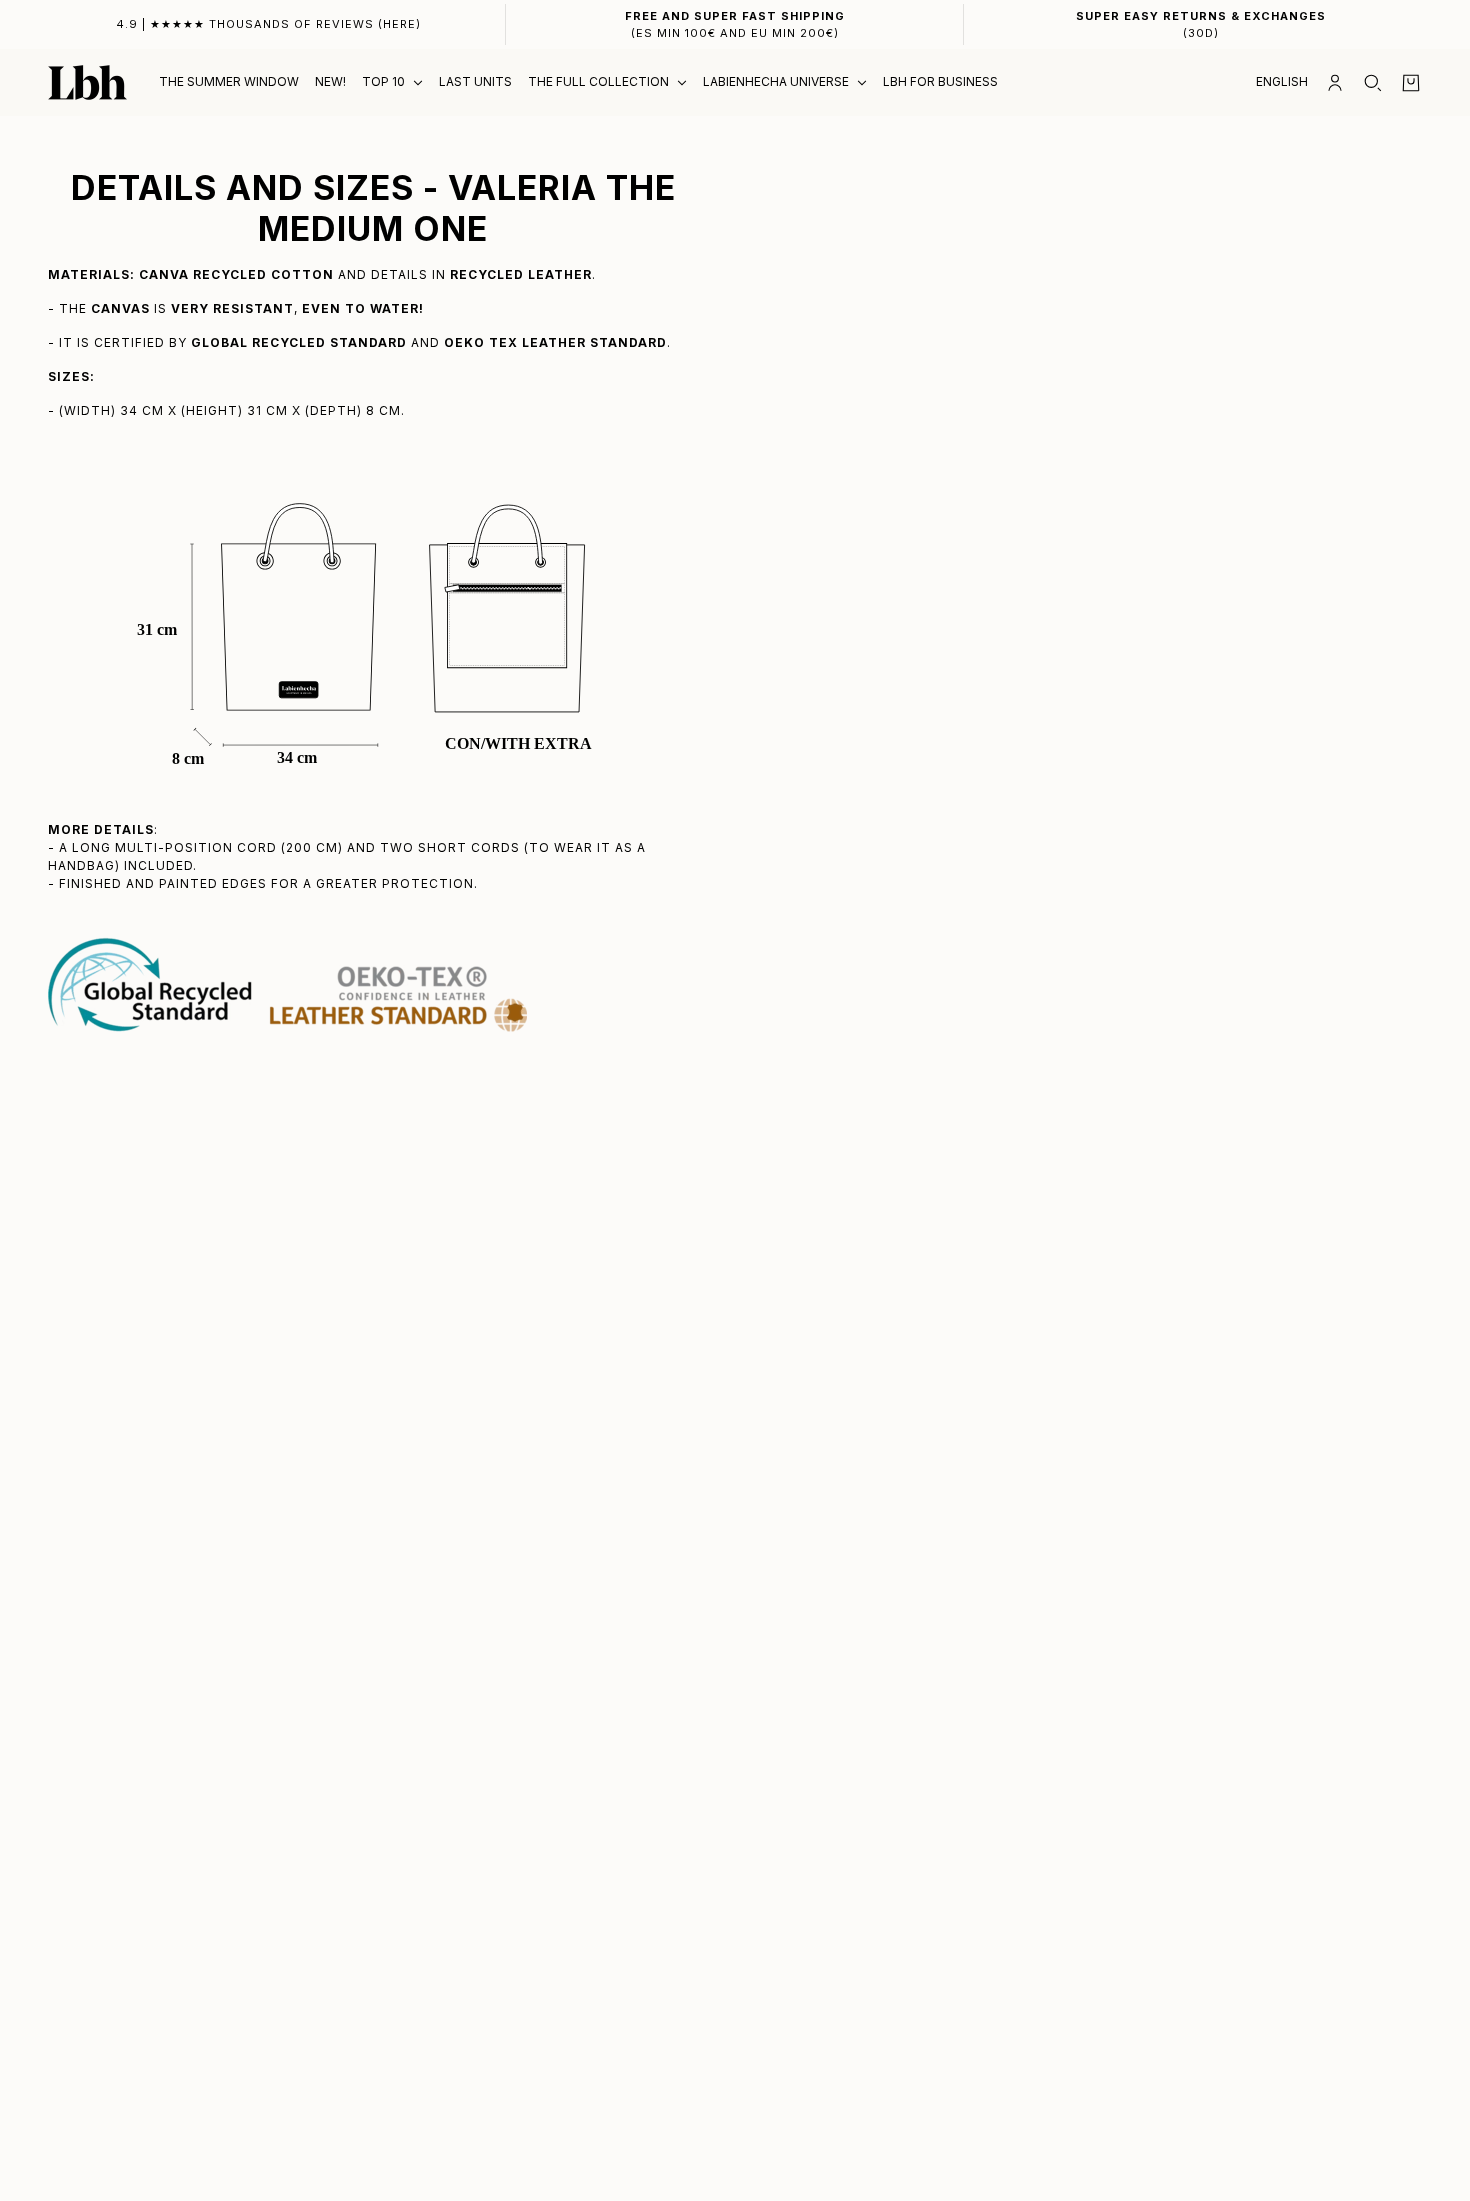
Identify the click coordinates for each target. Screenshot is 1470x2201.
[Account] (1335, 83)
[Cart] (1411, 83)
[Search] (1373, 83)
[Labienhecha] (87, 82)
